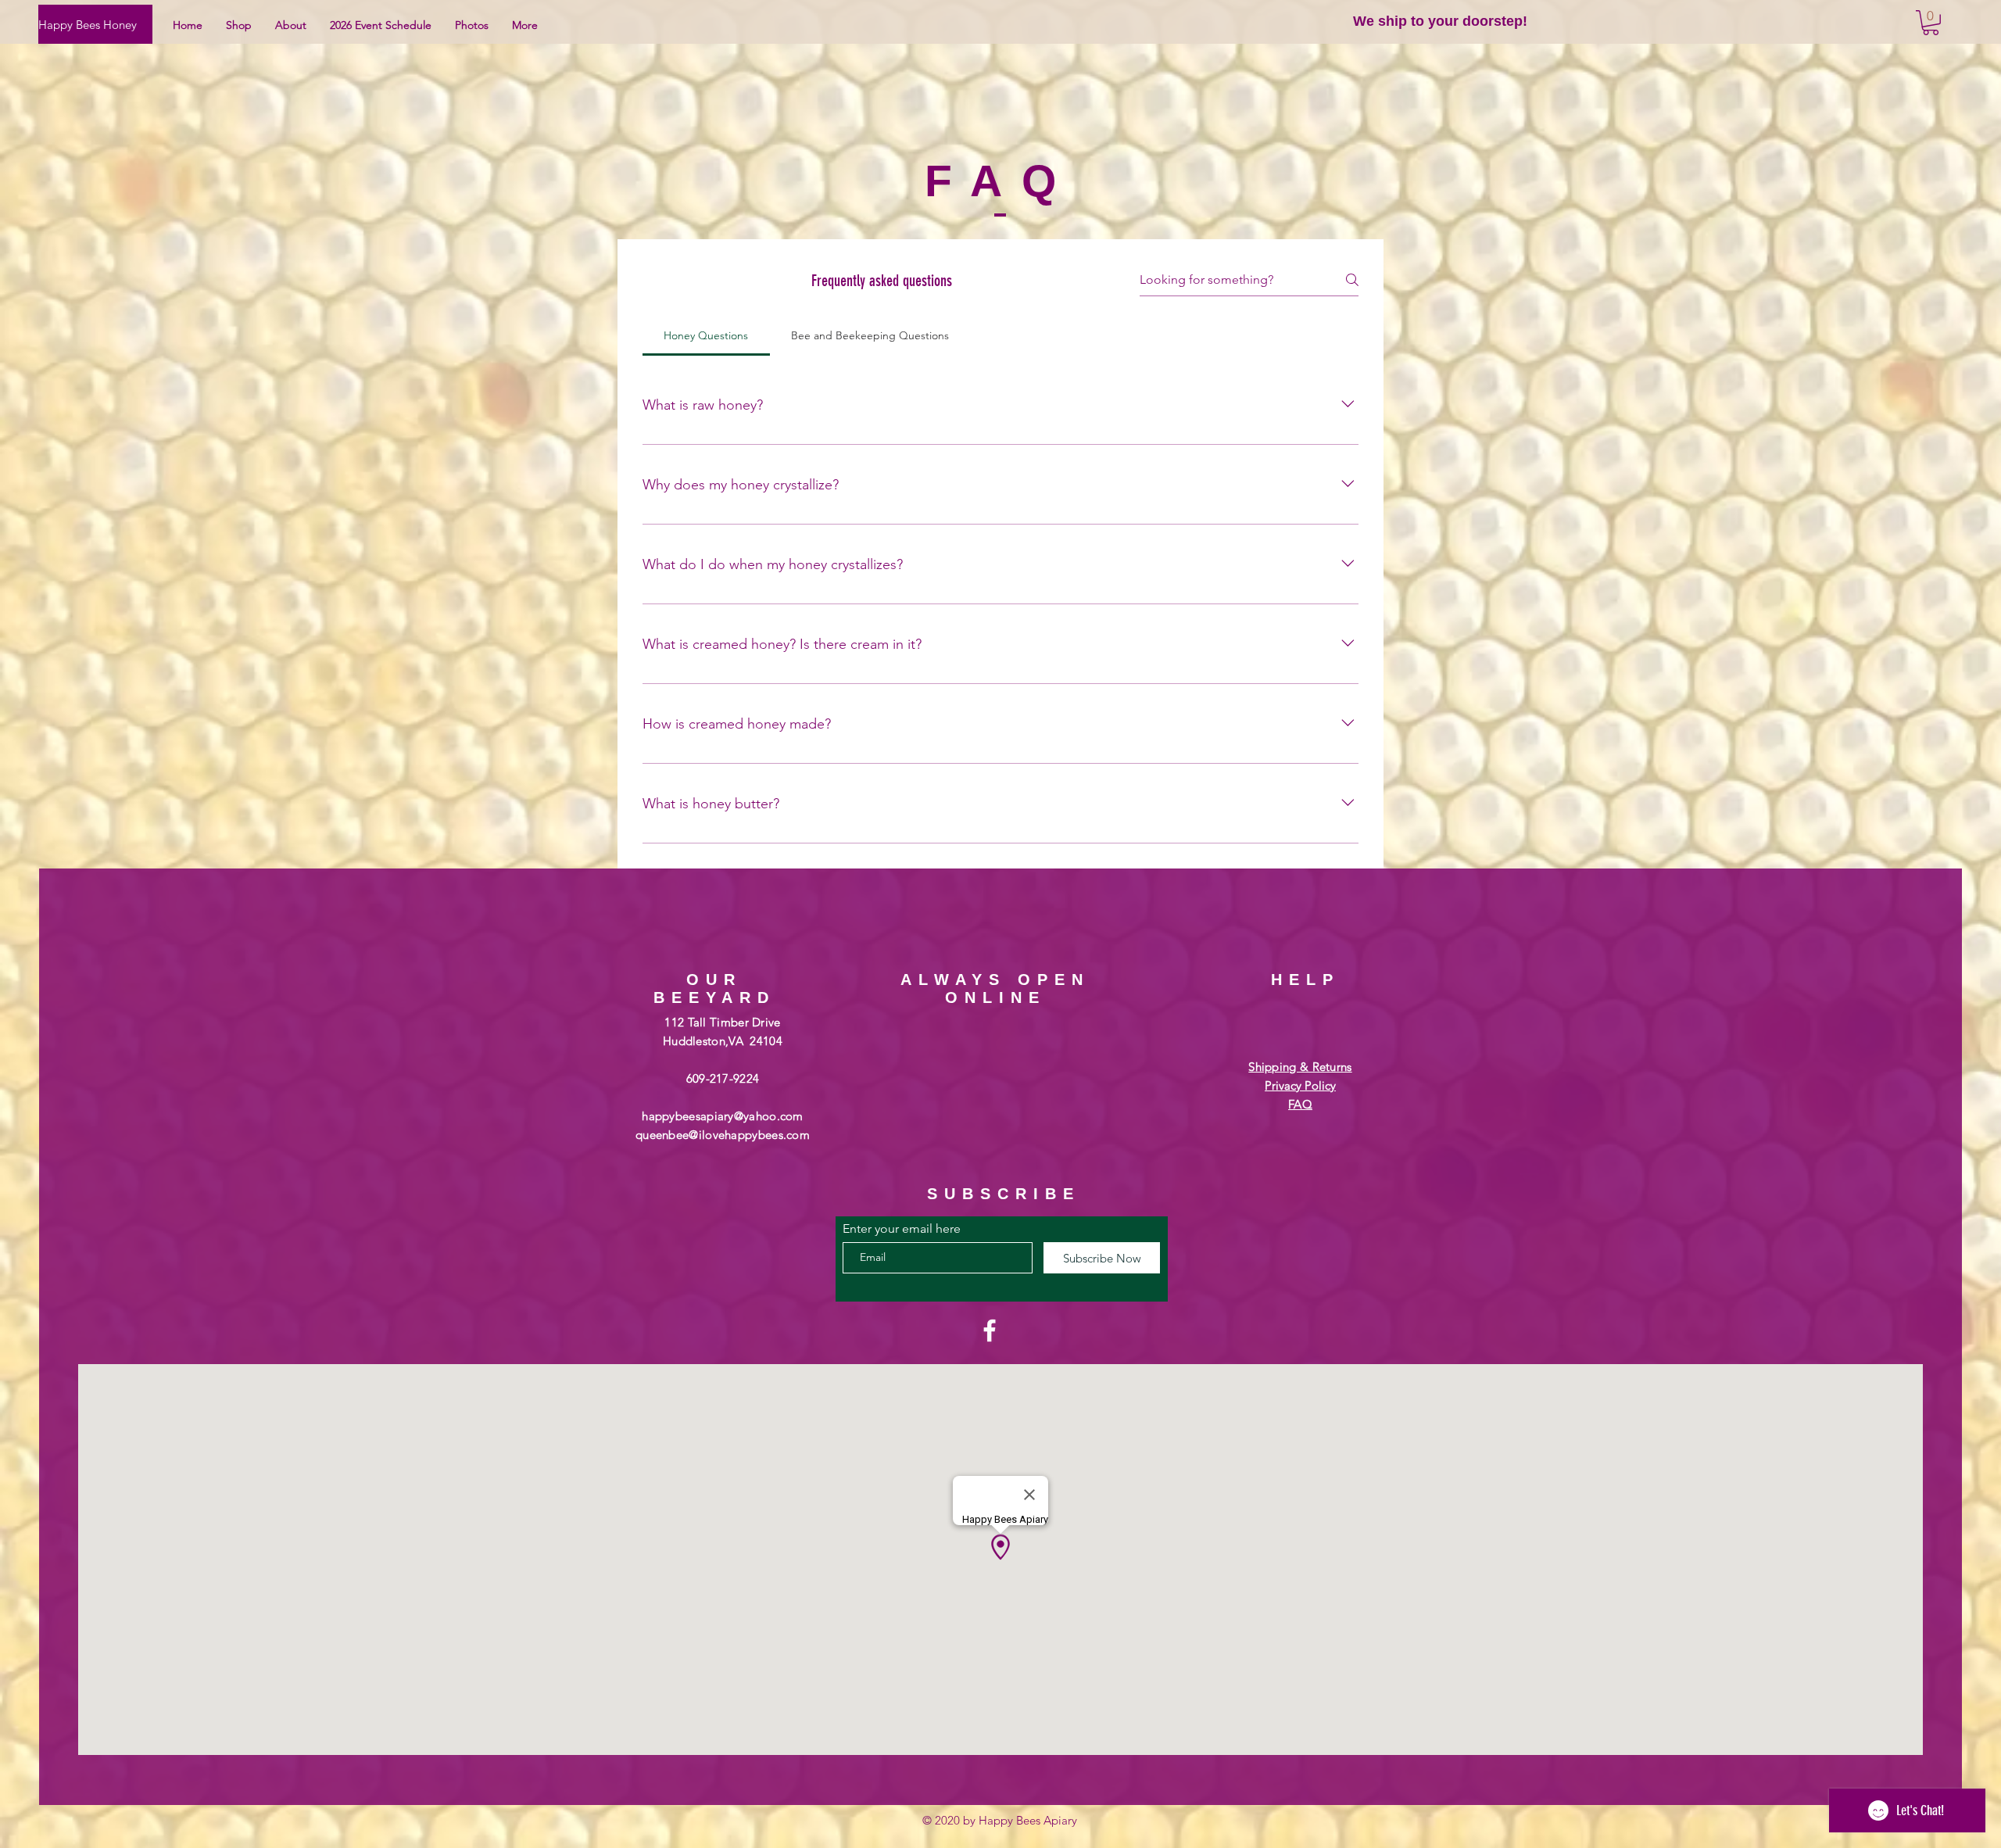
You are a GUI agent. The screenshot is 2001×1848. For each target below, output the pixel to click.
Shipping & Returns (1300, 1067)
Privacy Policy (1300, 1085)
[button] (1931, 23)
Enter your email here (902, 1229)
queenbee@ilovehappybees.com (723, 1135)
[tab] (706, 335)
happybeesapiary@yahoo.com (723, 1116)
